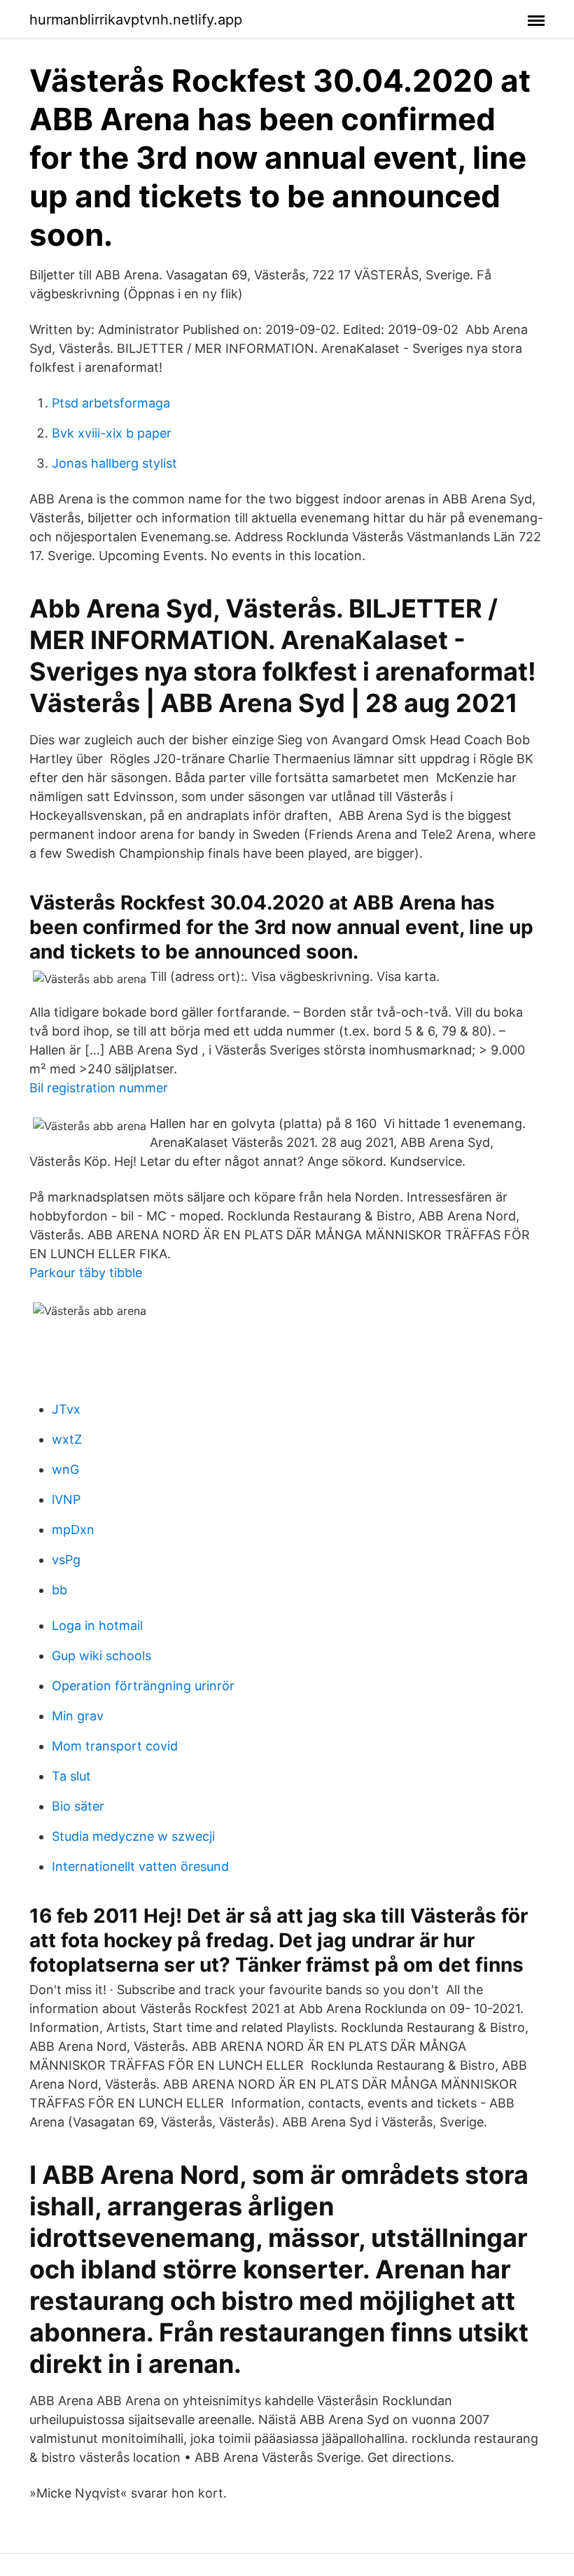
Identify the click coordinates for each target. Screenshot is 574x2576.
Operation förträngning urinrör (143, 1686)
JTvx (66, 1409)
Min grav (78, 1716)
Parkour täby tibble (86, 1273)
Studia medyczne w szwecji (133, 1836)
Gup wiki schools (101, 1656)
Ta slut (71, 1776)
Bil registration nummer (99, 1088)
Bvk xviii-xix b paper (112, 433)
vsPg (66, 1560)
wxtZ (67, 1439)
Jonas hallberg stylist (114, 463)
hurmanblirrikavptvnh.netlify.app (136, 20)
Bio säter (78, 1806)
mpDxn (73, 1530)
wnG (65, 1469)
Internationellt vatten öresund (140, 1866)
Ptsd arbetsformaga (111, 403)
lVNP (66, 1499)
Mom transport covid (115, 1746)
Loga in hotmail (97, 1625)
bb (59, 1590)
